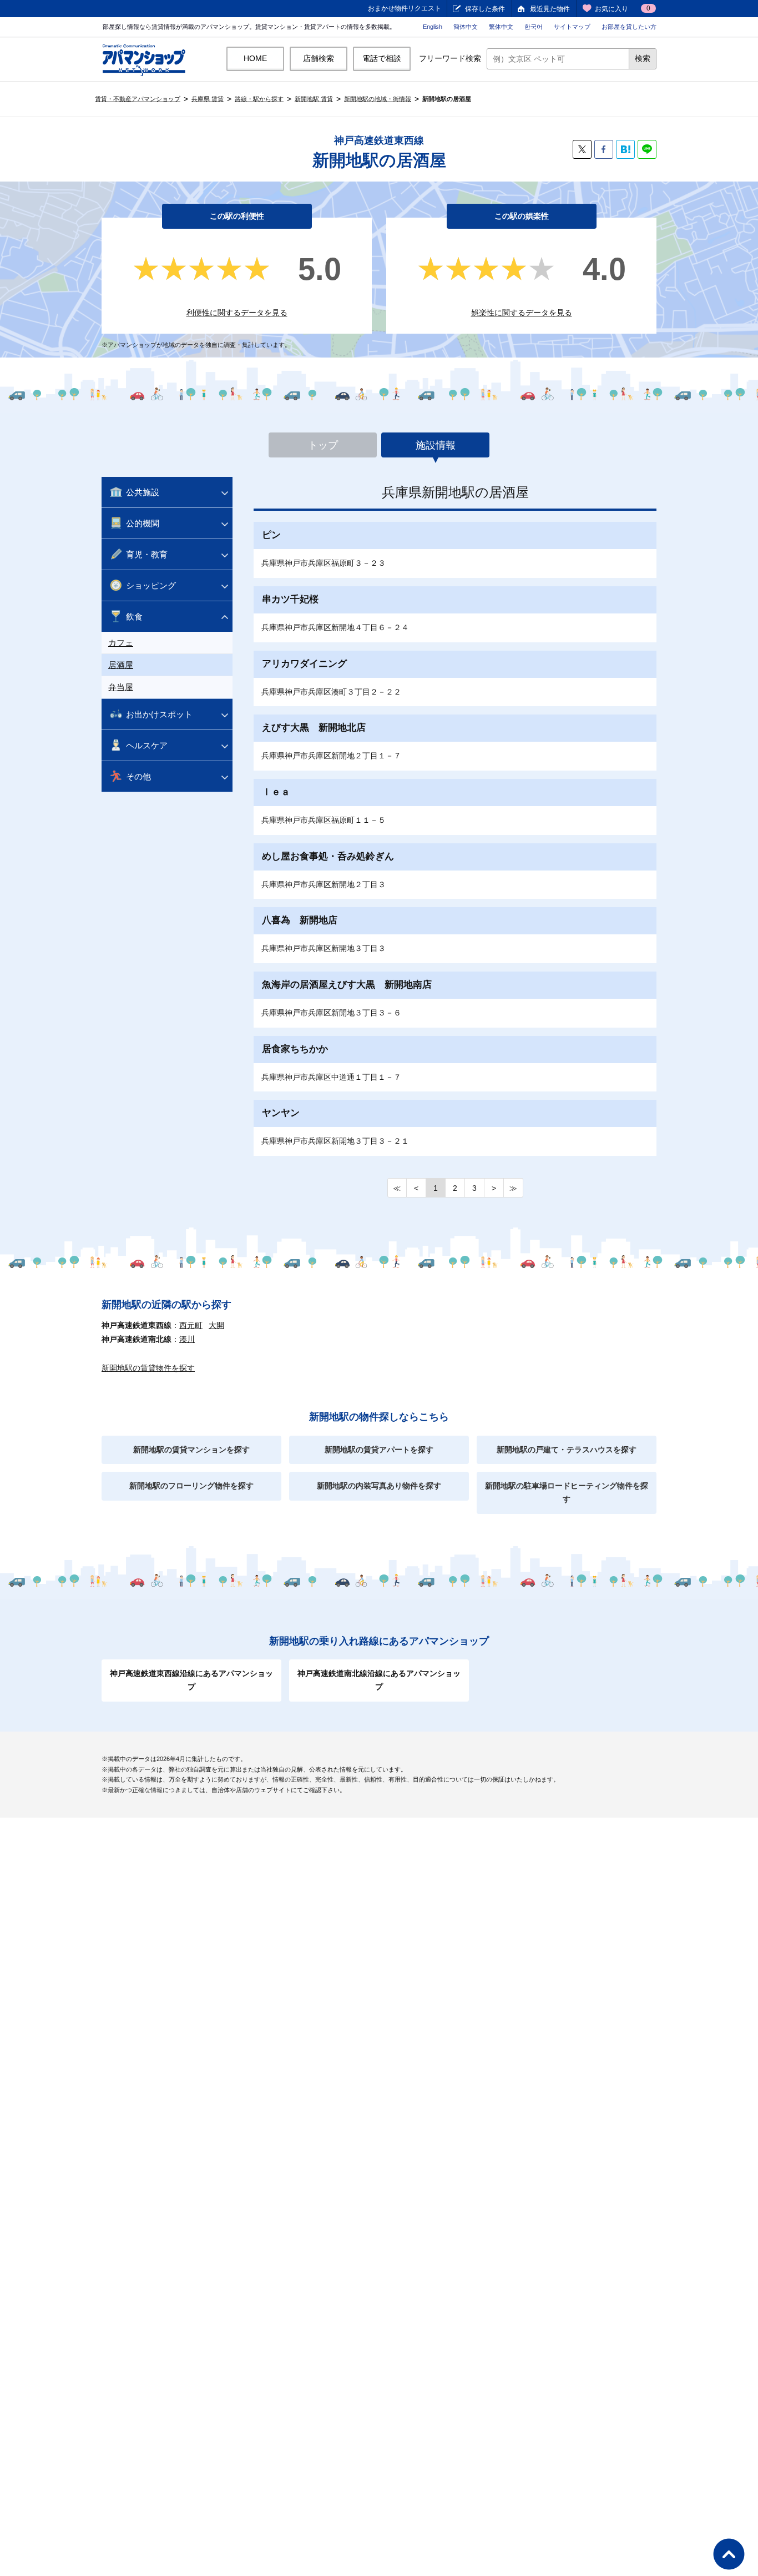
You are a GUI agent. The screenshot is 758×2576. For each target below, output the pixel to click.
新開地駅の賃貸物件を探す (148, 1368)
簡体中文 (466, 27)
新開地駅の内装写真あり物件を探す (379, 1486)
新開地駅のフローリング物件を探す (191, 1486)
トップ (323, 445)
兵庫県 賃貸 (208, 99)
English (433, 27)
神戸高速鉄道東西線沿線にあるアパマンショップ (191, 1680)
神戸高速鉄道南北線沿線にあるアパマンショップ (379, 1680)
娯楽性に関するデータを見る (522, 313)
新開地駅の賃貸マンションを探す (191, 1450)
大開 (216, 1325)
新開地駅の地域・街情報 (378, 99)
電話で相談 (382, 58)
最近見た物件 (550, 9)
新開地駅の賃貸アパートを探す (379, 1450)
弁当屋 (121, 687)
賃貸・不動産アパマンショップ (138, 99)
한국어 (534, 27)
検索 (643, 58)
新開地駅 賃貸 (314, 99)
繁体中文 (501, 27)
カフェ (121, 643)
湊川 (187, 1339)
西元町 (191, 1325)
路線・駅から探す (259, 99)
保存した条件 (485, 9)
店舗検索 (319, 58)
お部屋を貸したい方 (629, 27)
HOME (255, 58)
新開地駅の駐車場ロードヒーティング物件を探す (567, 1492)
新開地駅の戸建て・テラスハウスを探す (567, 1450)
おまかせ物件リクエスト (405, 8)
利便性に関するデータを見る (237, 313)
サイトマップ (572, 27)
